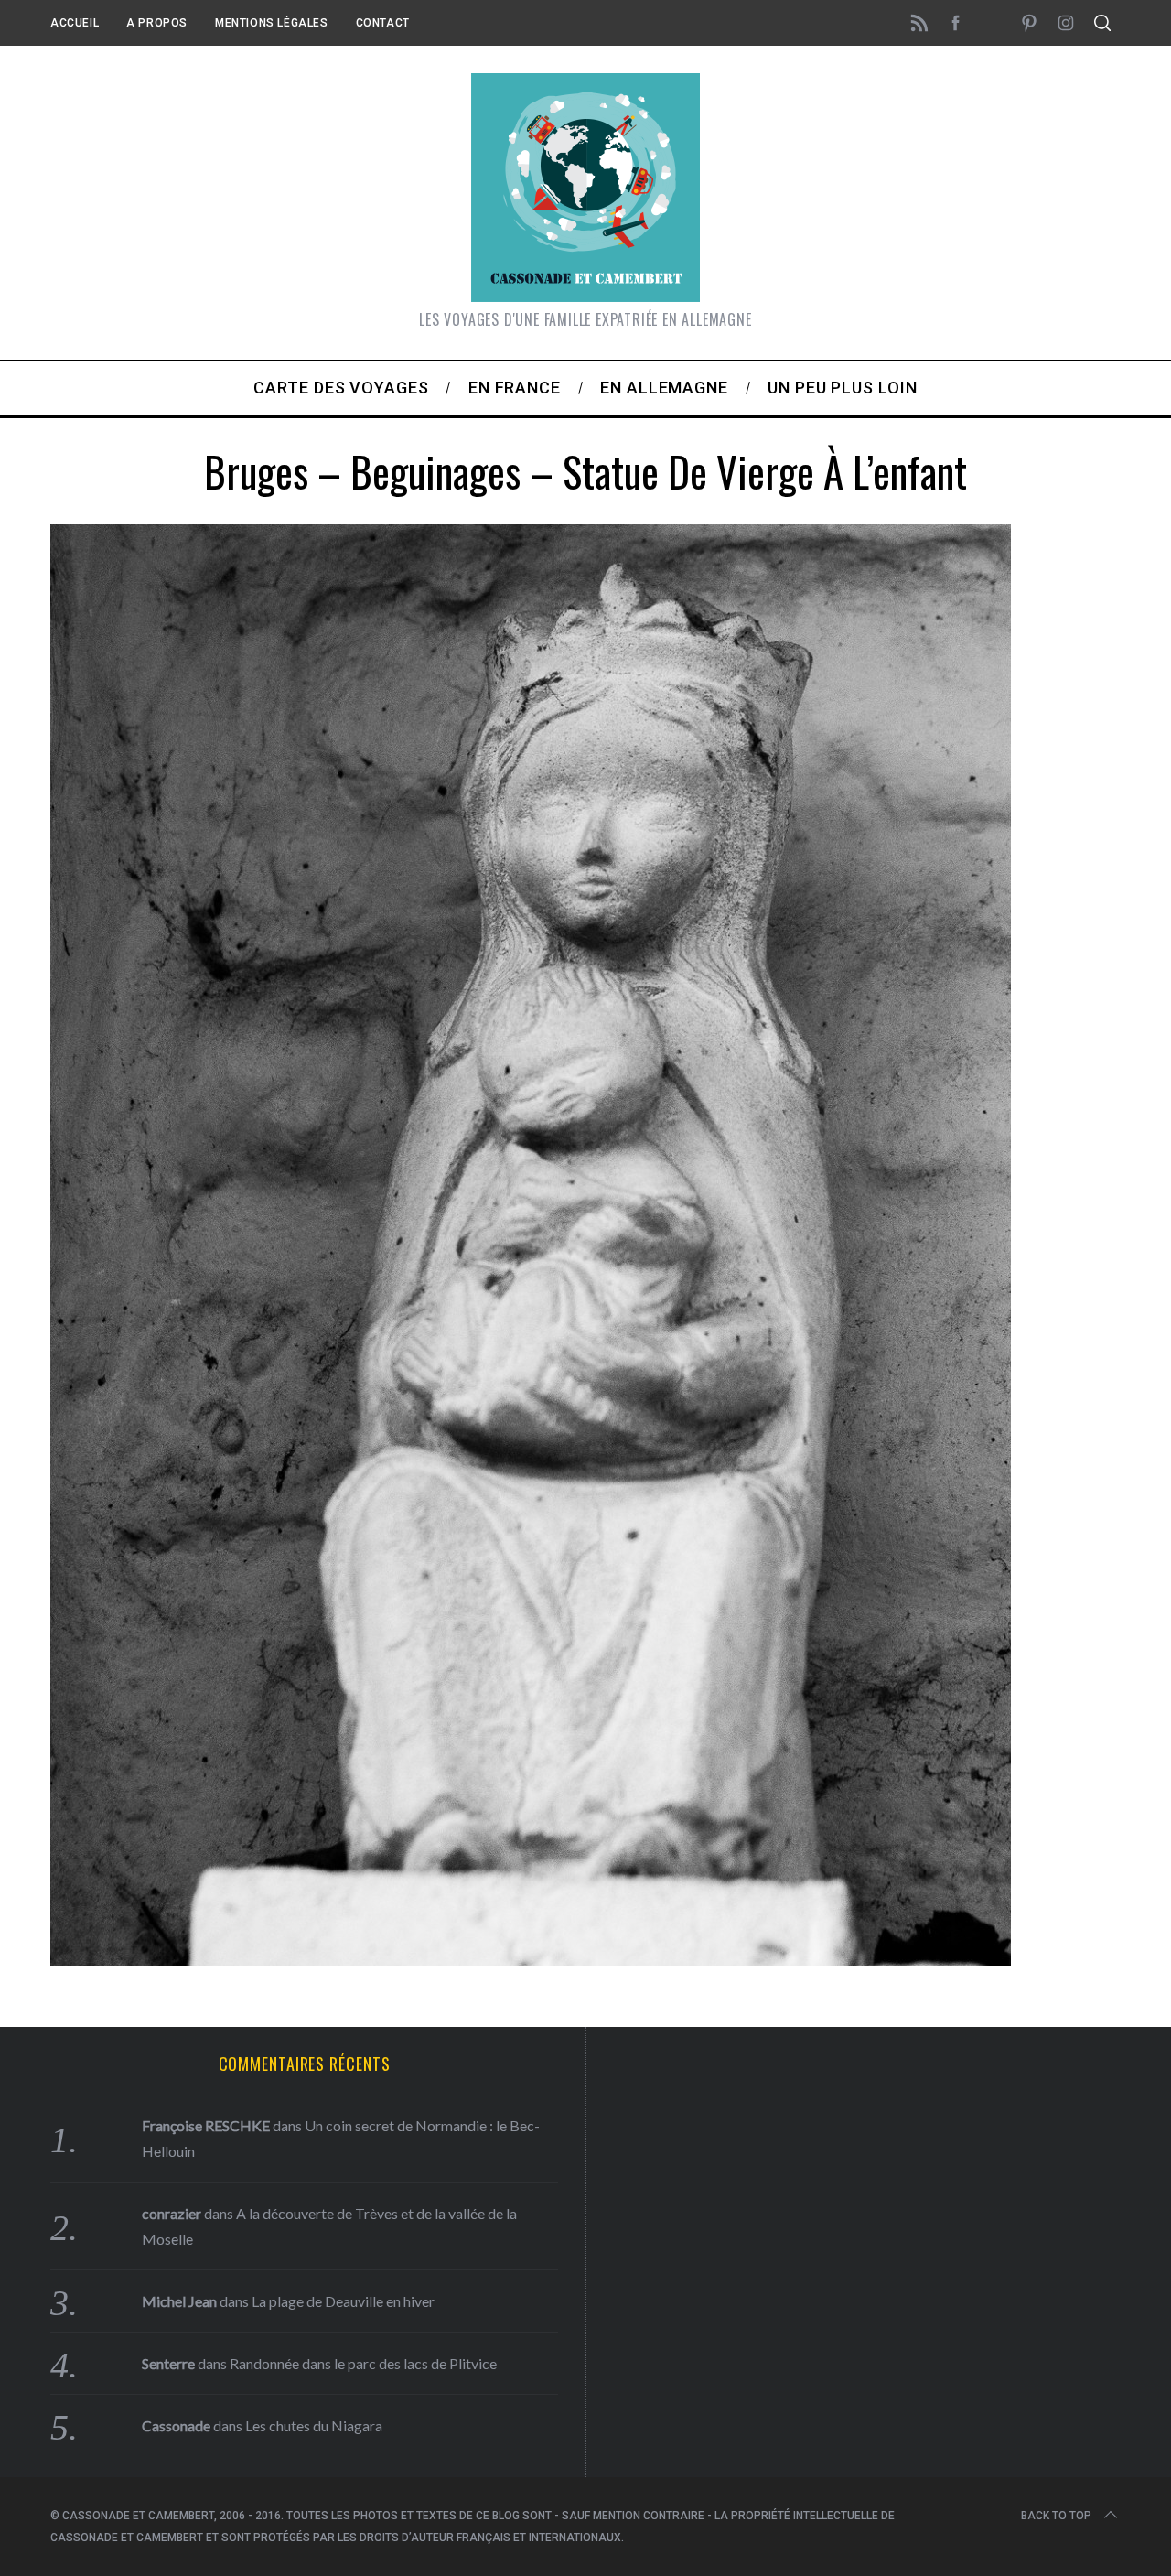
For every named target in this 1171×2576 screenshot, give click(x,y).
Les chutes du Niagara (314, 2425)
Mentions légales (272, 23)
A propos (157, 23)
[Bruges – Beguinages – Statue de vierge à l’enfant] (531, 1959)
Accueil (75, 23)
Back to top (1056, 2516)
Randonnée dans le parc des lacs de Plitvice (363, 2363)
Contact (383, 23)
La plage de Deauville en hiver (343, 2301)
